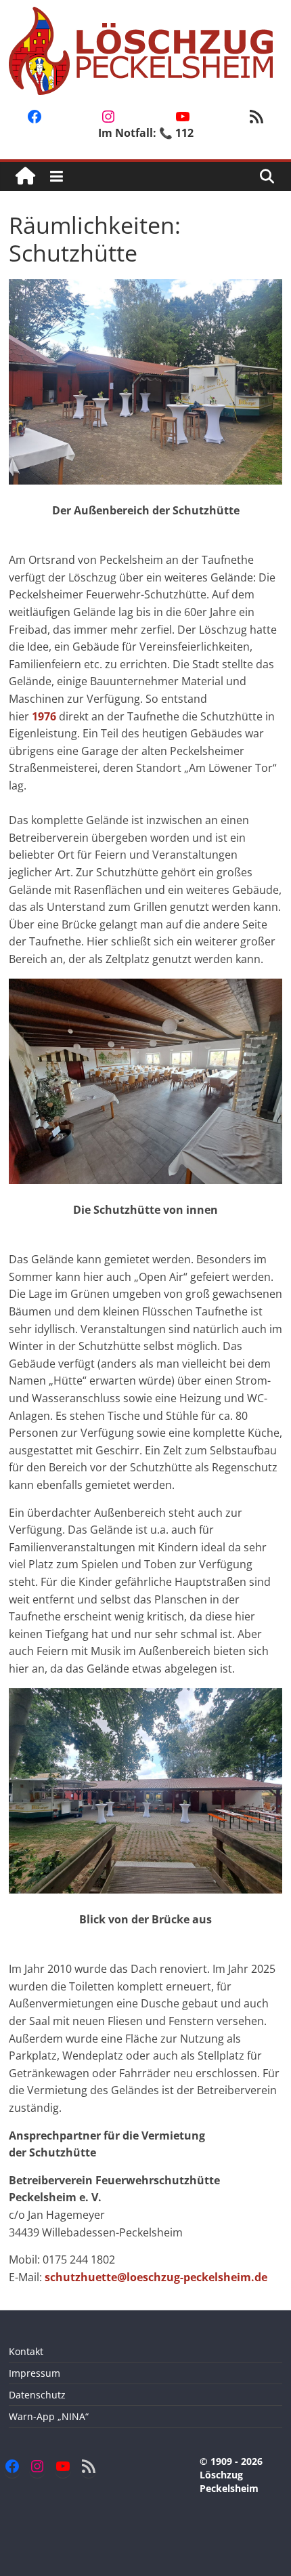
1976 (44, 716)
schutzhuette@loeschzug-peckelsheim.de (156, 2277)
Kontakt (26, 2351)
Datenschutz (37, 2395)
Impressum (35, 2373)
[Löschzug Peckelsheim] (25, 177)
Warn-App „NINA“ (49, 2416)
